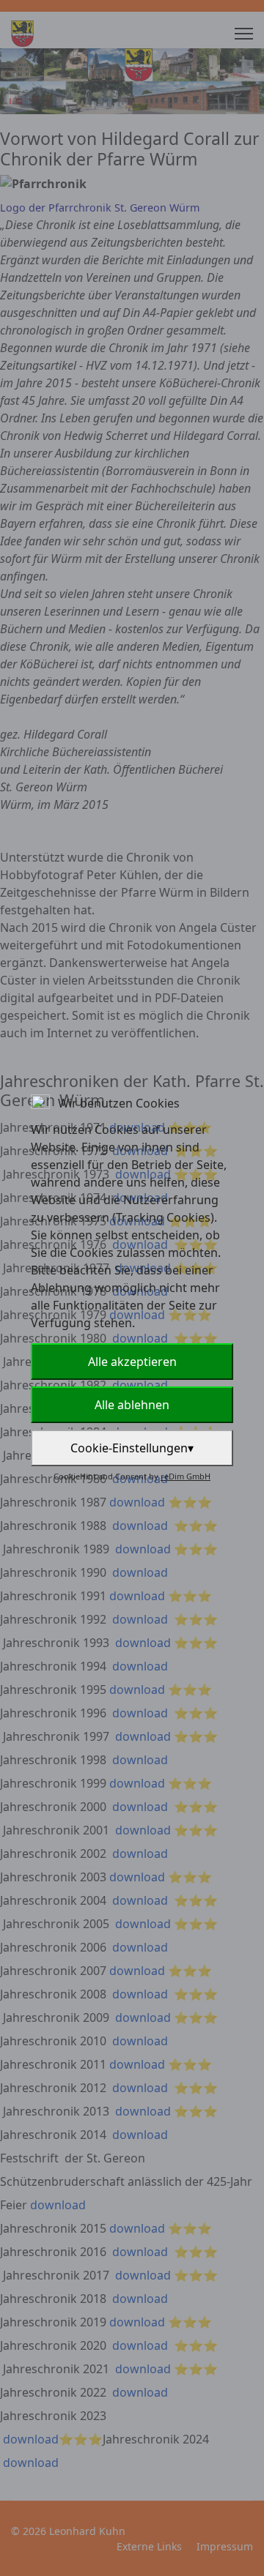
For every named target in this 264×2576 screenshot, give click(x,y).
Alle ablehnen (132, 1405)
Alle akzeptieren (132, 1362)
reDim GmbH (186, 1476)
